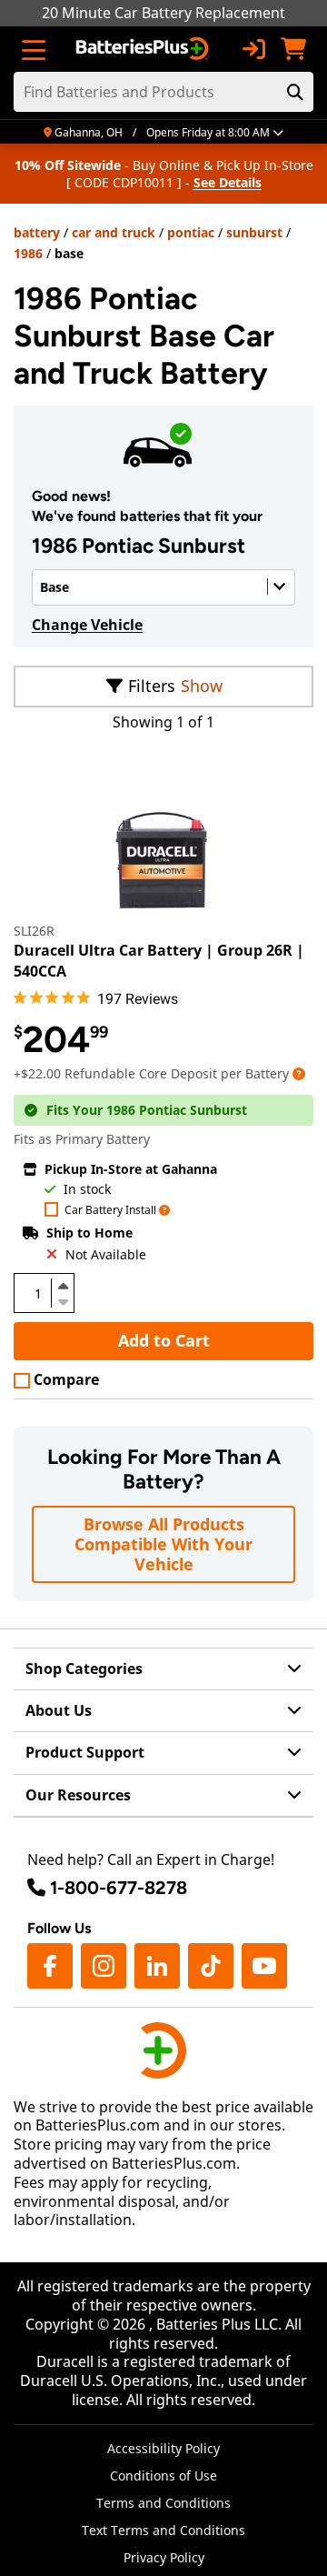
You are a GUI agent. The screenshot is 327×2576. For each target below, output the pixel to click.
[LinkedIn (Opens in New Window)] (157, 1966)
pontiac (191, 232)
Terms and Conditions (163, 2503)
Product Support (85, 1752)
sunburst (254, 232)
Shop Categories (84, 1669)
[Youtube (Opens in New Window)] (264, 1966)
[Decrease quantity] (63, 1300)
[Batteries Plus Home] (144, 49)
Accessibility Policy (163, 2448)
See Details (228, 182)
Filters (152, 686)
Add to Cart (164, 1340)
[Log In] (253, 49)
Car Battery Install (110, 1211)
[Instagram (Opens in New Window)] (104, 1966)
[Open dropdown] (299, 1073)
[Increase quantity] (63, 1286)
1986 (28, 253)
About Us (59, 1710)
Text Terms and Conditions (163, 2530)
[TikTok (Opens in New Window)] (211, 1966)
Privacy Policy (164, 2557)
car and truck (114, 232)
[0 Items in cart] (293, 49)
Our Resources (78, 1795)
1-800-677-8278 (119, 1888)
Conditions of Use (163, 2476)
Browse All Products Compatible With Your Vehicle (163, 1544)
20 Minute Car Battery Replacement (163, 13)
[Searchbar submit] (295, 92)
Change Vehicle (87, 625)
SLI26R (34, 931)
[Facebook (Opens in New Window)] (50, 1966)
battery (37, 232)
